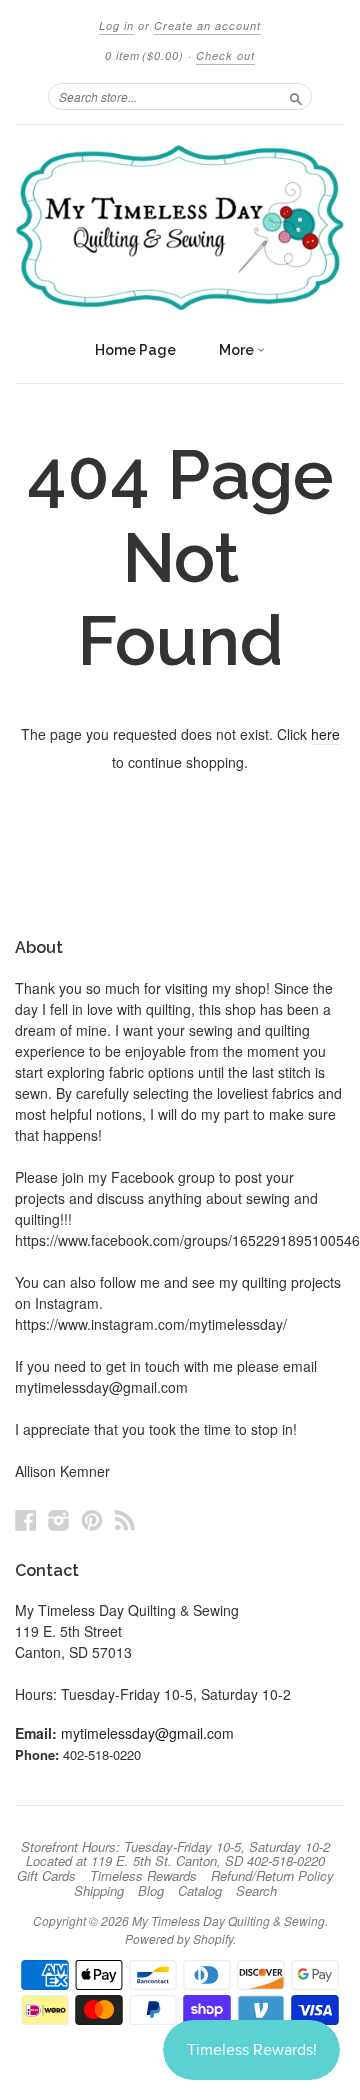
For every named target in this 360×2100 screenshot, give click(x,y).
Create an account (207, 25)
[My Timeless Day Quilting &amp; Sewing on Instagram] (59, 1519)
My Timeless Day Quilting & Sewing (228, 1920)
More (238, 350)
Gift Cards (46, 1876)
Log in (116, 25)
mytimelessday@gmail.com (147, 1733)
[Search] (296, 96)
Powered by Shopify (179, 1938)
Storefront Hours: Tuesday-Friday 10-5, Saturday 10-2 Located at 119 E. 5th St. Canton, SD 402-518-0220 (175, 1854)
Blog (151, 1891)
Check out (225, 55)
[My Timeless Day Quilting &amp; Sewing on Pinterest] (92, 1519)
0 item (144, 55)
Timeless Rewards (143, 1876)
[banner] (180, 227)
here (325, 734)
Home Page (135, 350)
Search (256, 1891)
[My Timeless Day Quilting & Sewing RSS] (125, 1519)
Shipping (99, 1891)
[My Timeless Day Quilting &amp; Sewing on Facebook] (26, 1519)
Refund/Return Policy (272, 1876)
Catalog (200, 1891)
